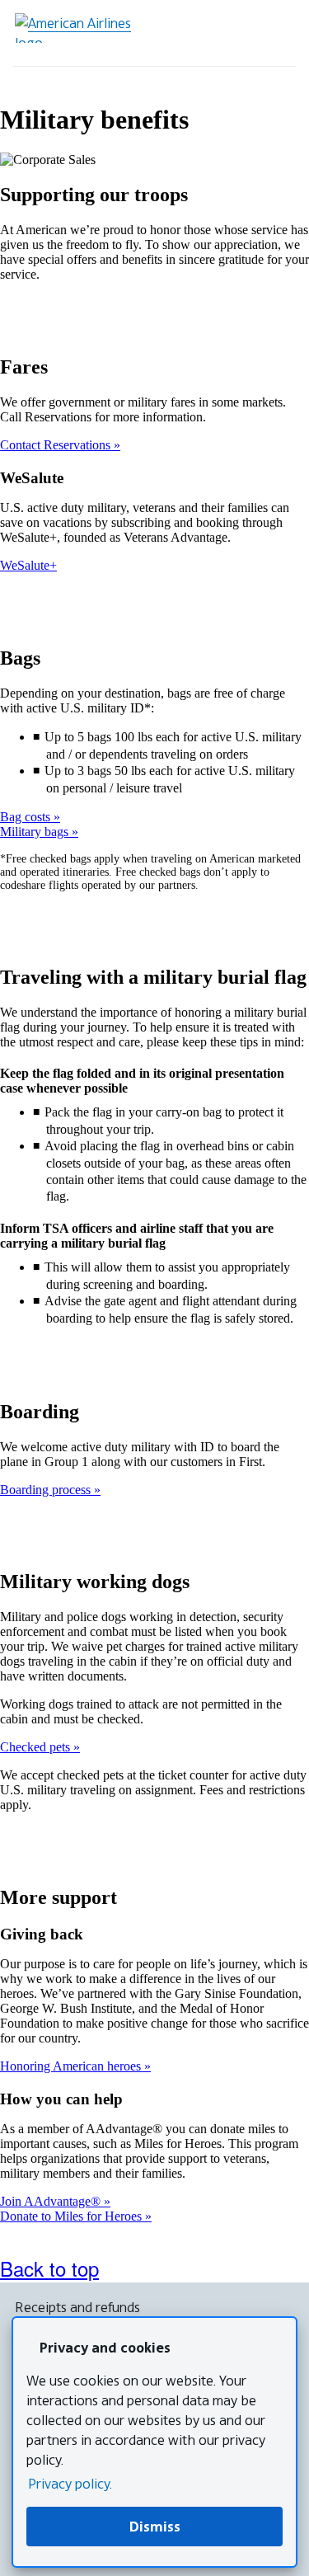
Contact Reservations (57, 445)
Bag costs (27, 817)
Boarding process (47, 1490)
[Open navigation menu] (276, 33)
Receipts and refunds (77, 2307)
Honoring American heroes (72, 2066)
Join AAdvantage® (52, 2201)
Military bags (36, 832)
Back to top (49, 2268)
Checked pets (37, 1747)
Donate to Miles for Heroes (73, 2216)
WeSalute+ (28, 565)
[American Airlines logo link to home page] (79, 28)
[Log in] (230, 33)
